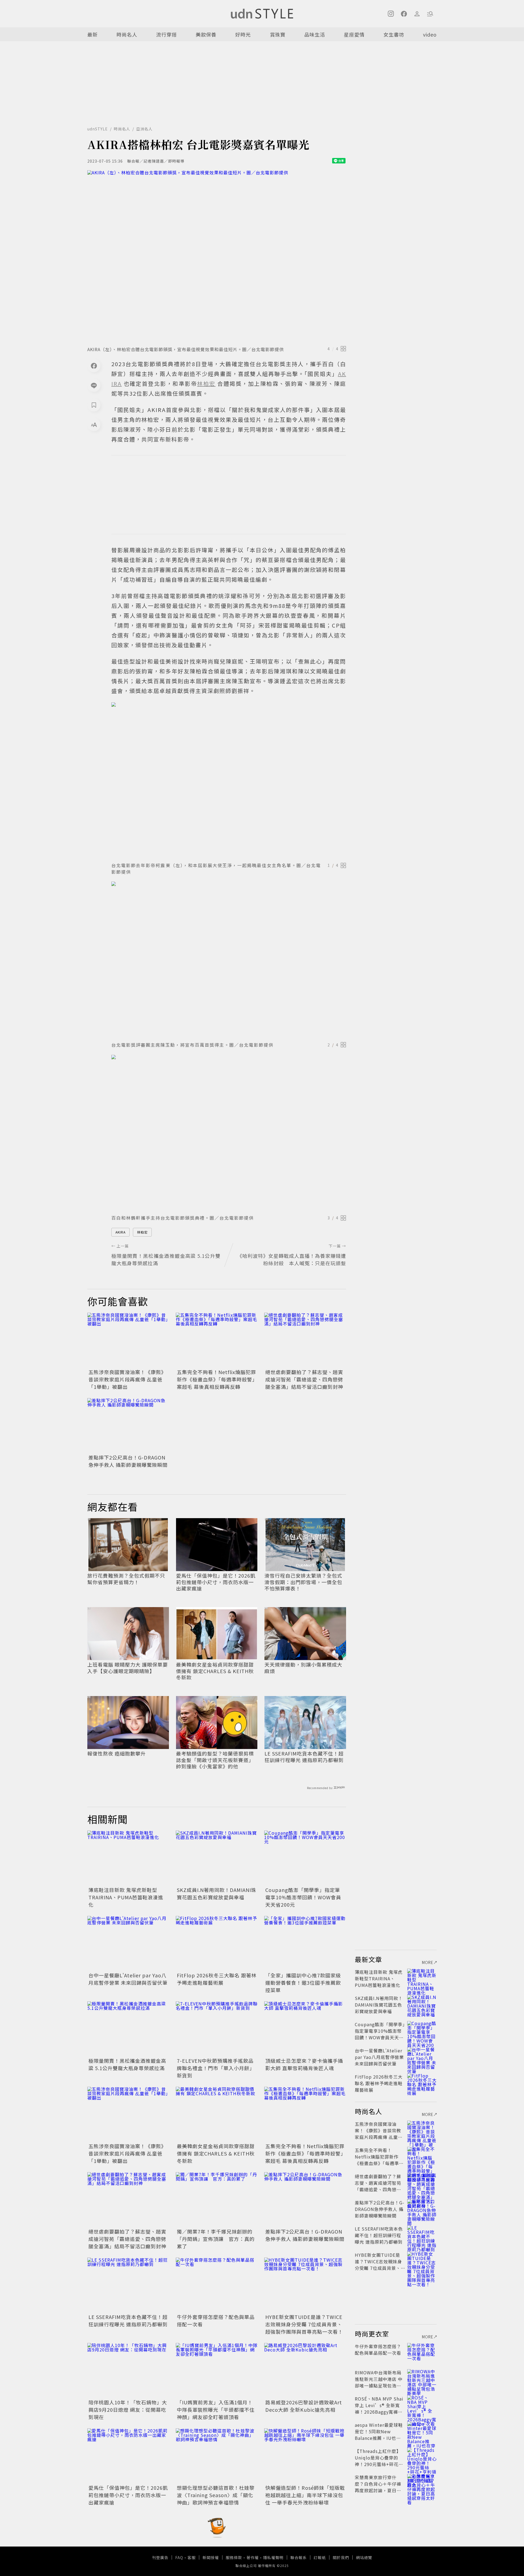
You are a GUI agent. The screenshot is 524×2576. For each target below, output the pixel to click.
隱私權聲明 (273, 2557)
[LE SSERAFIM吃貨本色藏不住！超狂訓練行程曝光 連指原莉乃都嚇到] (128, 2285)
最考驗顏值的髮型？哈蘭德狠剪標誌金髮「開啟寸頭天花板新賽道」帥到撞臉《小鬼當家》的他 (215, 1760)
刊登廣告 (160, 2557)
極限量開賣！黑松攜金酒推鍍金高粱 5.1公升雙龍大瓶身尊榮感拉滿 (127, 2064)
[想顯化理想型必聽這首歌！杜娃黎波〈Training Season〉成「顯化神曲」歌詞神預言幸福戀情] (217, 2456)
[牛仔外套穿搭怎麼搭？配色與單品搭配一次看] (217, 2285)
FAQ (179, 2557)
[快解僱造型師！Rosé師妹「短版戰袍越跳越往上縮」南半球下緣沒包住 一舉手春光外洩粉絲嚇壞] (305, 2456)
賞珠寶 (278, 34)
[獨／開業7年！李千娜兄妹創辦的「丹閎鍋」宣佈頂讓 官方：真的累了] (217, 2199)
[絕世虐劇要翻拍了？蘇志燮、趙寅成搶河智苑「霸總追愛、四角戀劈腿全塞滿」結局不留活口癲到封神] (305, 1340)
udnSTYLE (98, 129)
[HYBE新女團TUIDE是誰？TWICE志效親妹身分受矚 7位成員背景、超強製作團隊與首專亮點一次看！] (305, 2285)
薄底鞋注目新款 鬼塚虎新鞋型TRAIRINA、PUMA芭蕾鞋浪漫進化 (126, 1897)
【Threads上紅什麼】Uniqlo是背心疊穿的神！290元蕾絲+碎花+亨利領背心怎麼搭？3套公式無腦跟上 (379, 2464)
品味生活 (315, 34)
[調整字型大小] (94, 425)
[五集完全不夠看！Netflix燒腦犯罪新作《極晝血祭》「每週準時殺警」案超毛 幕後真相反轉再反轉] (217, 1340)
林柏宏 (142, 1232)
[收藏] (94, 405)
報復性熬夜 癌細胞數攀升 (117, 1753)
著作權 (253, 2557)
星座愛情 (354, 34)
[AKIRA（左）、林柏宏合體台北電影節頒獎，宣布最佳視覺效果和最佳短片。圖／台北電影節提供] (217, 256)
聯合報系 (299, 2557)
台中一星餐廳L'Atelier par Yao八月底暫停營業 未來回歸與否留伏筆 (128, 1979)
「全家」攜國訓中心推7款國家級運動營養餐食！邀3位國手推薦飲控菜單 (303, 1983)
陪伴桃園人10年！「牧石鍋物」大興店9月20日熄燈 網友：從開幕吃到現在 (128, 2410)
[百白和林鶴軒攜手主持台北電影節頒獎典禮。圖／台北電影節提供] (229, 1133)
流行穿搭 (166, 34)
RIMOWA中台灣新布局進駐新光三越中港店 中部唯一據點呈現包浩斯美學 (379, 2382)
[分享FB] (94, 366)
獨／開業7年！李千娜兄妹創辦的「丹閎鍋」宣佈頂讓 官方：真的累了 (216, 2239)
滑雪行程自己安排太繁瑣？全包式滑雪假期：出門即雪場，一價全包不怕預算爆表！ (303, 1582)
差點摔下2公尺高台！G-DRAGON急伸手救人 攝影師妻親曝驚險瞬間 (128, 1461)
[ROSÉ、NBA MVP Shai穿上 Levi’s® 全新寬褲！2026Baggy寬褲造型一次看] (422, 2405)
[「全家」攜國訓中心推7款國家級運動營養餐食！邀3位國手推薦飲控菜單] (305, 1943)
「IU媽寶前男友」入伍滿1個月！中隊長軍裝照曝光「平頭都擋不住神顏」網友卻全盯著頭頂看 (216, 2410)
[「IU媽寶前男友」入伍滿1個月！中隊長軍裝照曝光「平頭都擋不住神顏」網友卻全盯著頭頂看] (217, 2370)
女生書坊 (394, 34)
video (430, 34)
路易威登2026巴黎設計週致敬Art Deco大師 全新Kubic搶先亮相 (304, 2406)
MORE (428, 1962)
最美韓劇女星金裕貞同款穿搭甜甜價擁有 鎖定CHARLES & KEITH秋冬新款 (215, 1671)
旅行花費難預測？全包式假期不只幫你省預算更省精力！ (126, 1579)
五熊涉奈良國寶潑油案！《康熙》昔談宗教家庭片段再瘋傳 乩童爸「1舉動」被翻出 (127, 1379)
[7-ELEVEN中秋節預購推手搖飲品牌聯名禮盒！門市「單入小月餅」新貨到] (217, 2029)
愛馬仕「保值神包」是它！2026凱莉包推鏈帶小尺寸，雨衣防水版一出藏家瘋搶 (216, 1582)
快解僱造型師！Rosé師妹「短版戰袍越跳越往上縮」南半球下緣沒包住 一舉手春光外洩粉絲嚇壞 (305, 2495)
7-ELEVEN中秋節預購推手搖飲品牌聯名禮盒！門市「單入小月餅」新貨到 (216, 2068)
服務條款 (234, 2557)
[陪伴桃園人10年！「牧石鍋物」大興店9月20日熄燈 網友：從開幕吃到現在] (128, 2370)
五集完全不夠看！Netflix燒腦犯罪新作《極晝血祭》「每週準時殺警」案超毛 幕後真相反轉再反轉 (216, 1379)
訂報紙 (320, 2557)
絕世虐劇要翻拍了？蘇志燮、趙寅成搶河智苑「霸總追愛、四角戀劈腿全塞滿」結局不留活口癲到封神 (304, 1379)
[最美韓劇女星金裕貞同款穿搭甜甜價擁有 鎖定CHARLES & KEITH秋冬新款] (217, 2114)
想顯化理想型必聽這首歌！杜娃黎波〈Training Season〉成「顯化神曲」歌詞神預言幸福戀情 (216, 2495)
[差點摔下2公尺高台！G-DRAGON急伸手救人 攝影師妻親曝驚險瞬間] (128, 1425)
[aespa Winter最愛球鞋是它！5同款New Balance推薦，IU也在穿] (422, 2431)
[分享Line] (94, 385)
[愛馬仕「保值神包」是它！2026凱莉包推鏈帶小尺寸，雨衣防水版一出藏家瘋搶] (128, 2456)
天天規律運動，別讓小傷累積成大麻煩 (303, 1668)
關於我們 (341, 2557)
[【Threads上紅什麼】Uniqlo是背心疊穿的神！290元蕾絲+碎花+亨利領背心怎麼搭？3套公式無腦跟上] (422, 2458)
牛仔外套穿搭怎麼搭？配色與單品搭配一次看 (378, 2350)
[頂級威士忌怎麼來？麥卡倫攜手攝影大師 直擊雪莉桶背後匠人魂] (305, 2029)
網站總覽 (364, 2557)
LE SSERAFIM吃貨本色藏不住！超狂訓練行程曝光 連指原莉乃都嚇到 (304, 1757)
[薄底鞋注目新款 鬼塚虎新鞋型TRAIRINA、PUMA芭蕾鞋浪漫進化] (128, 1858)
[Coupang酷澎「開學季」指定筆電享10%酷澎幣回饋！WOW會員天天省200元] (305, 1858)
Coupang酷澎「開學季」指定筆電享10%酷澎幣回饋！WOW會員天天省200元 (303, 1897)
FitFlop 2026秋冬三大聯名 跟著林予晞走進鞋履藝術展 (217, 1979)
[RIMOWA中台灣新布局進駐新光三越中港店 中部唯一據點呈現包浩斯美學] (422, 2379)
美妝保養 (206, 34)
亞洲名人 (144, 129)
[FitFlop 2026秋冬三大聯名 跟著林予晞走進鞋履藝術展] (217, 1943)
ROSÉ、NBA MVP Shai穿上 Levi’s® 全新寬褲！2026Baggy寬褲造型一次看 (379, 2408)
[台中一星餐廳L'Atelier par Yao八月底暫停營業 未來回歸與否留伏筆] (128, 1943)
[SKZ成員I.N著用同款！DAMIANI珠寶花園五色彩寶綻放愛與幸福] (217, 1858)
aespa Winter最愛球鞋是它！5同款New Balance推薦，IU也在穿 (379, 2435)
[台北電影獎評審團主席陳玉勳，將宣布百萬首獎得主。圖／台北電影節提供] (229, 960)
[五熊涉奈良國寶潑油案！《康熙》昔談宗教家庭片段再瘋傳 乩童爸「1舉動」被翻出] (128, 1340)
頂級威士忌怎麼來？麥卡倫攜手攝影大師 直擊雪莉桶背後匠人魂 (304, 2064)
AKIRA (120, 1232)
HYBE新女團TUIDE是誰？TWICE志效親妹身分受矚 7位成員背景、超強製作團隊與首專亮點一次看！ (304, 2324)
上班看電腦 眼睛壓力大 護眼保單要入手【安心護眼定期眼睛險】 (128, 1668)
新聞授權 (211, 2557)
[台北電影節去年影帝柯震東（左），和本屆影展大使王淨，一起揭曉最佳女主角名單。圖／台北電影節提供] (229, 780)
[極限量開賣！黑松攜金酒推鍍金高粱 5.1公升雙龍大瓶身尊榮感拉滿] (128, 2029)
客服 (192, 2557)
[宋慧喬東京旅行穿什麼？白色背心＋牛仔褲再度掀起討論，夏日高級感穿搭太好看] (422, 2484)
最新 (93, 34)
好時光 (243, 34)
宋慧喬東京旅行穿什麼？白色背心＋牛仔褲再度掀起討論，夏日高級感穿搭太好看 (378, 2487)
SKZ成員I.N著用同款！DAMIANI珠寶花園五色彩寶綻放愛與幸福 (217, 1893)
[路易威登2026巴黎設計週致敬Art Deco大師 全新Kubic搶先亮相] (305, 2370)
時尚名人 (127, 34)
